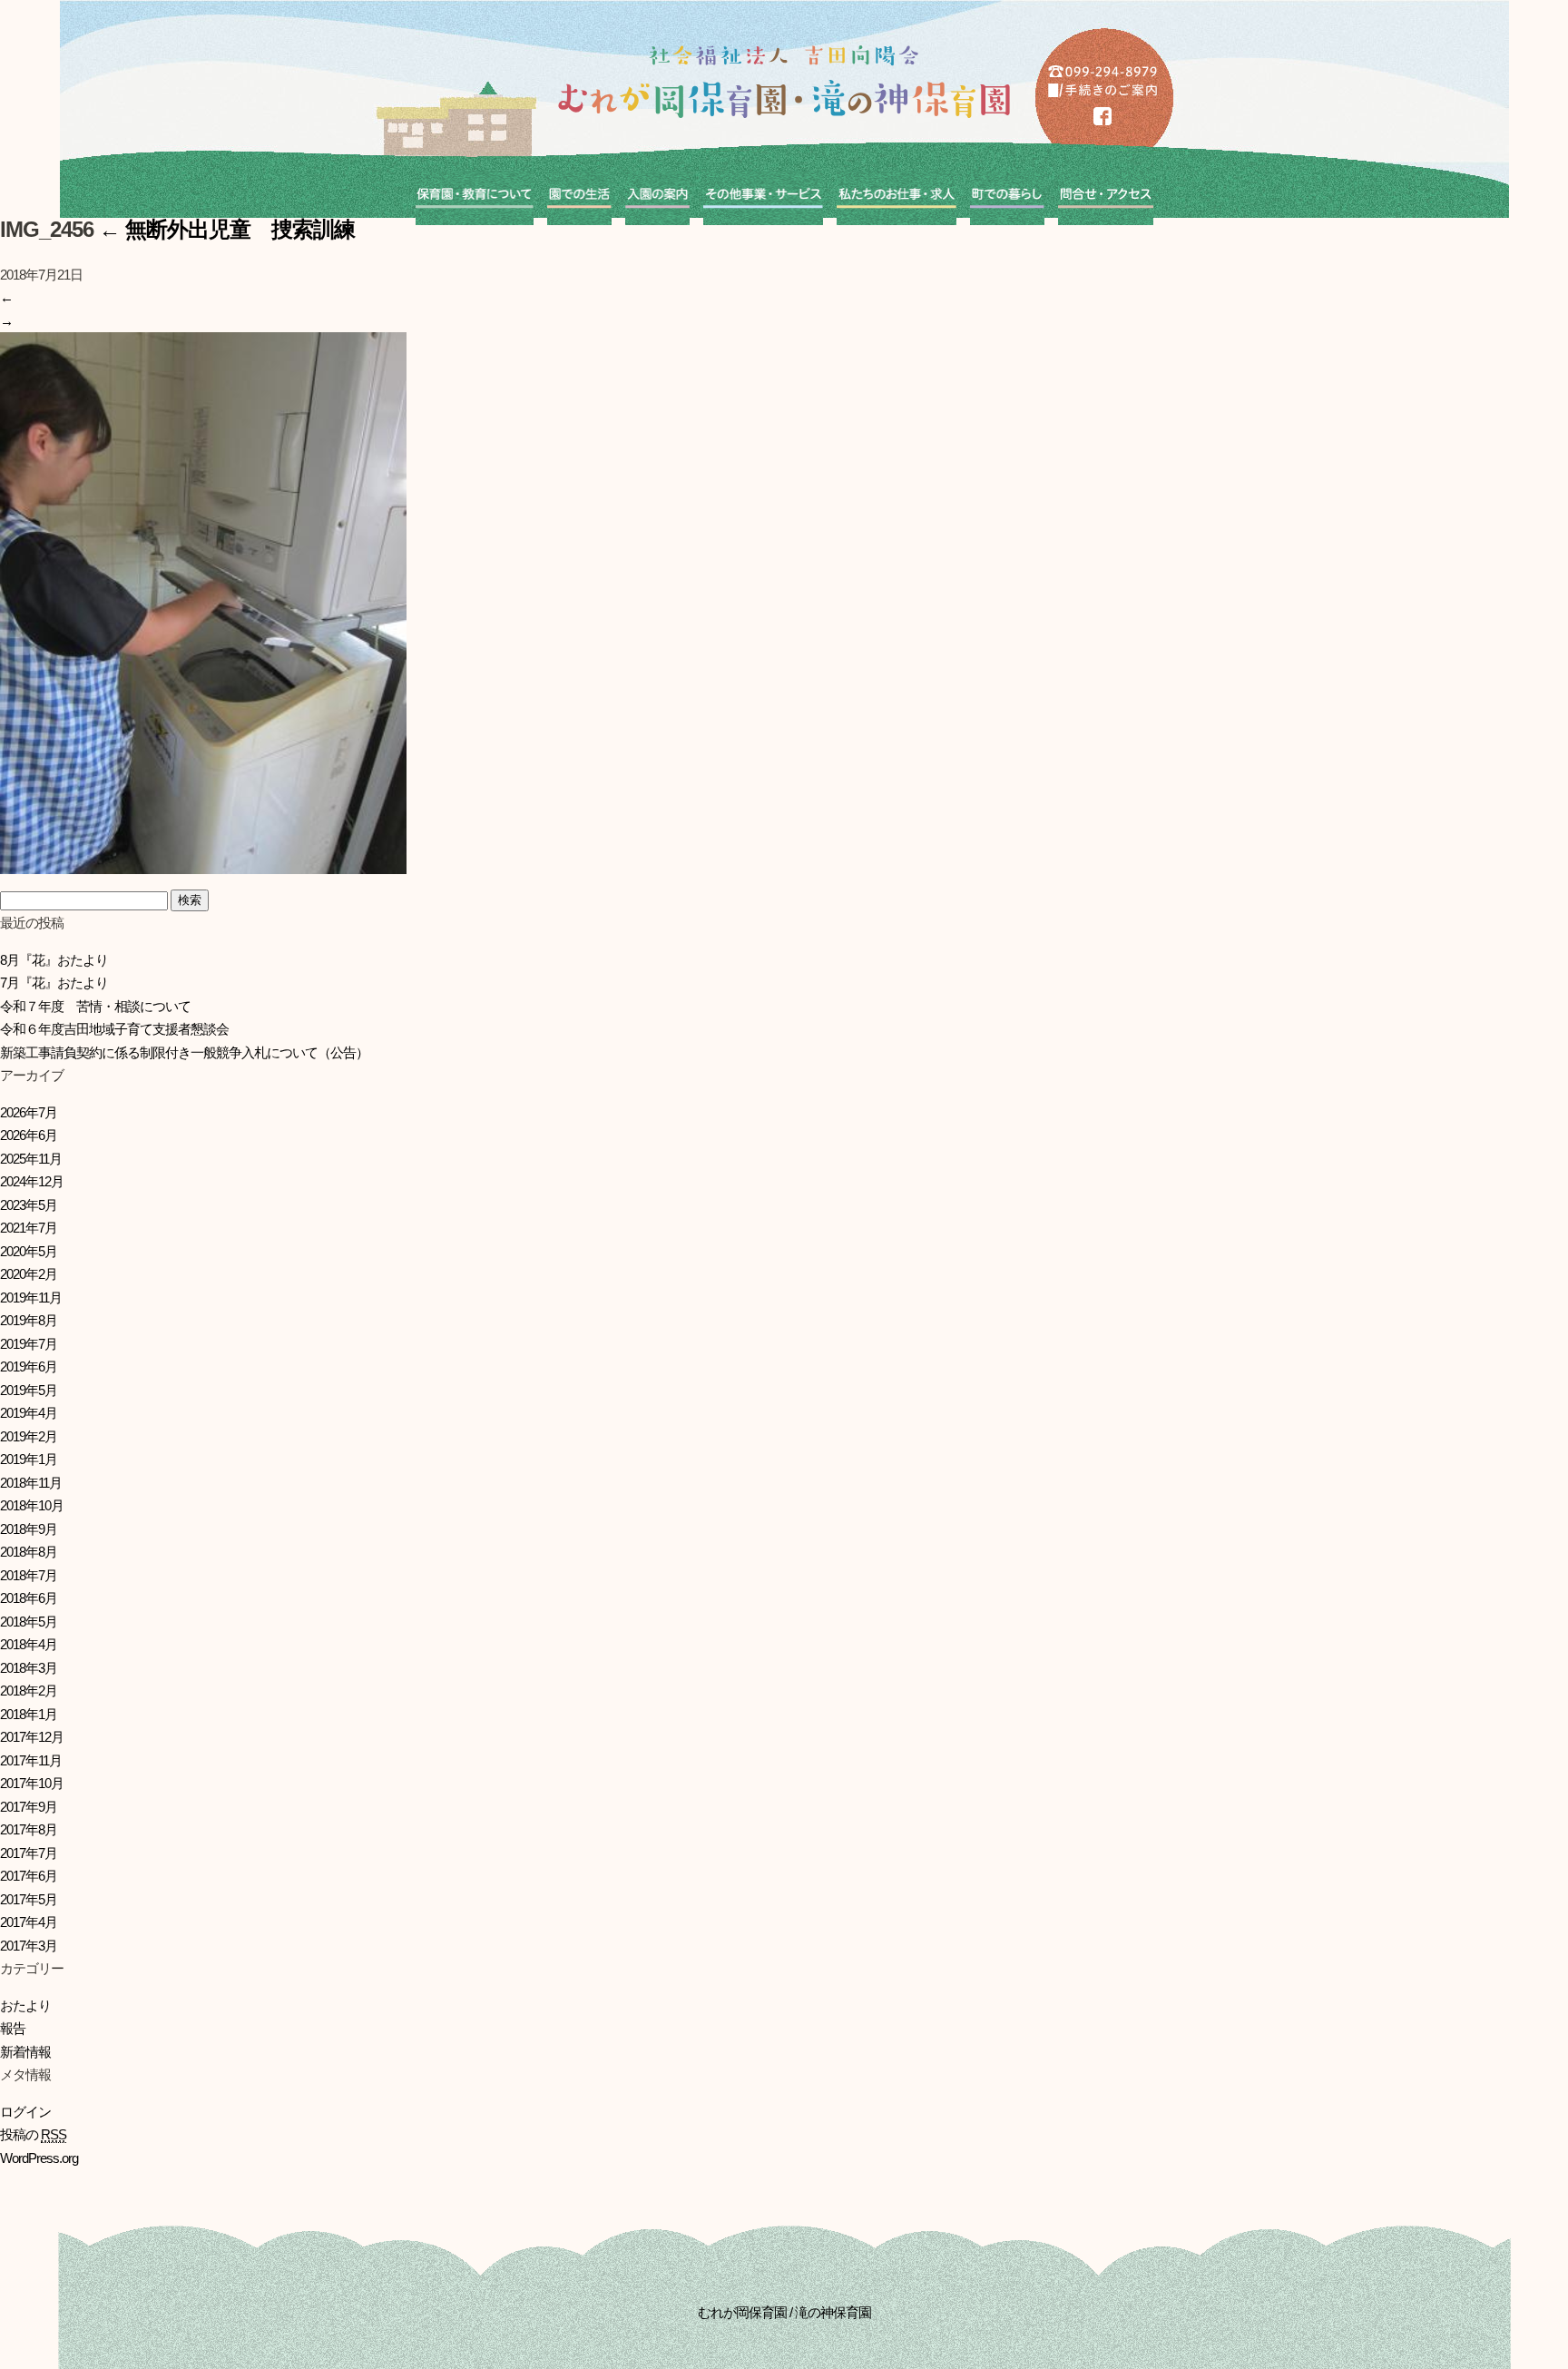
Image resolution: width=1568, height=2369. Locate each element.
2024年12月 (32, 1181)
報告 (13, 2028)
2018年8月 (29, 1552)
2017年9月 (29, 1807)
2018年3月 (29, 1668)
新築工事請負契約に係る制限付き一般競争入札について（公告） (184, 1052)
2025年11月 (31, 1159)
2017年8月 (29, 1829)
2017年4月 (29, 1922)
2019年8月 (29, 1320)
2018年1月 (29, 1714)
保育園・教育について (475, 198)
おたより (25, 2005)
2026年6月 (29, 1135)
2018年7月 (29, 1575)
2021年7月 (29, 1228)
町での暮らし (1007, 198)
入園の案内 (657, 198)
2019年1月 (29, 1459)
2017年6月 (29, 1876)
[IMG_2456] (203, 863)
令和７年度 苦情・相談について (95, 1006)
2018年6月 (29, 1598)
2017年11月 (31, 1760)
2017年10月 (32, 1783)
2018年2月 (29, 1691)
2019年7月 (29, 1344)
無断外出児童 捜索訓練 (227, 229)
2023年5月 (29, 1205)
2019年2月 (29, 1436)
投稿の (33, 2134)
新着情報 (25, 2052)
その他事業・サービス (763, 198)
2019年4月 (29, 1413)
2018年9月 (29, 1529)
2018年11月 (31, 1483)
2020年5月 (29, 1251)
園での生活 (579, 198)
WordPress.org (39, 2158)
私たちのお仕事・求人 (897, 198)
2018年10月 (32, 1505)
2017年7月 (29, 1853)
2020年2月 (29, 1274)
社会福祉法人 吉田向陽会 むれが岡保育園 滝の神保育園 (784, 82)
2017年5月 (29, 1899)
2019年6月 (29, 1366)
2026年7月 (29, 1112)
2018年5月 (29, 1622)
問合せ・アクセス (1106, 198)
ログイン (25, 2112)
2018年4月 (29, 1644)
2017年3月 (29, 1946)
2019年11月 (31, 1298)
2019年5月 (29, 1390)
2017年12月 (32, 1737)
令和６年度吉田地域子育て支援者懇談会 (114, 1029)
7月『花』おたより (54, 983)
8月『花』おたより (54, 960)
